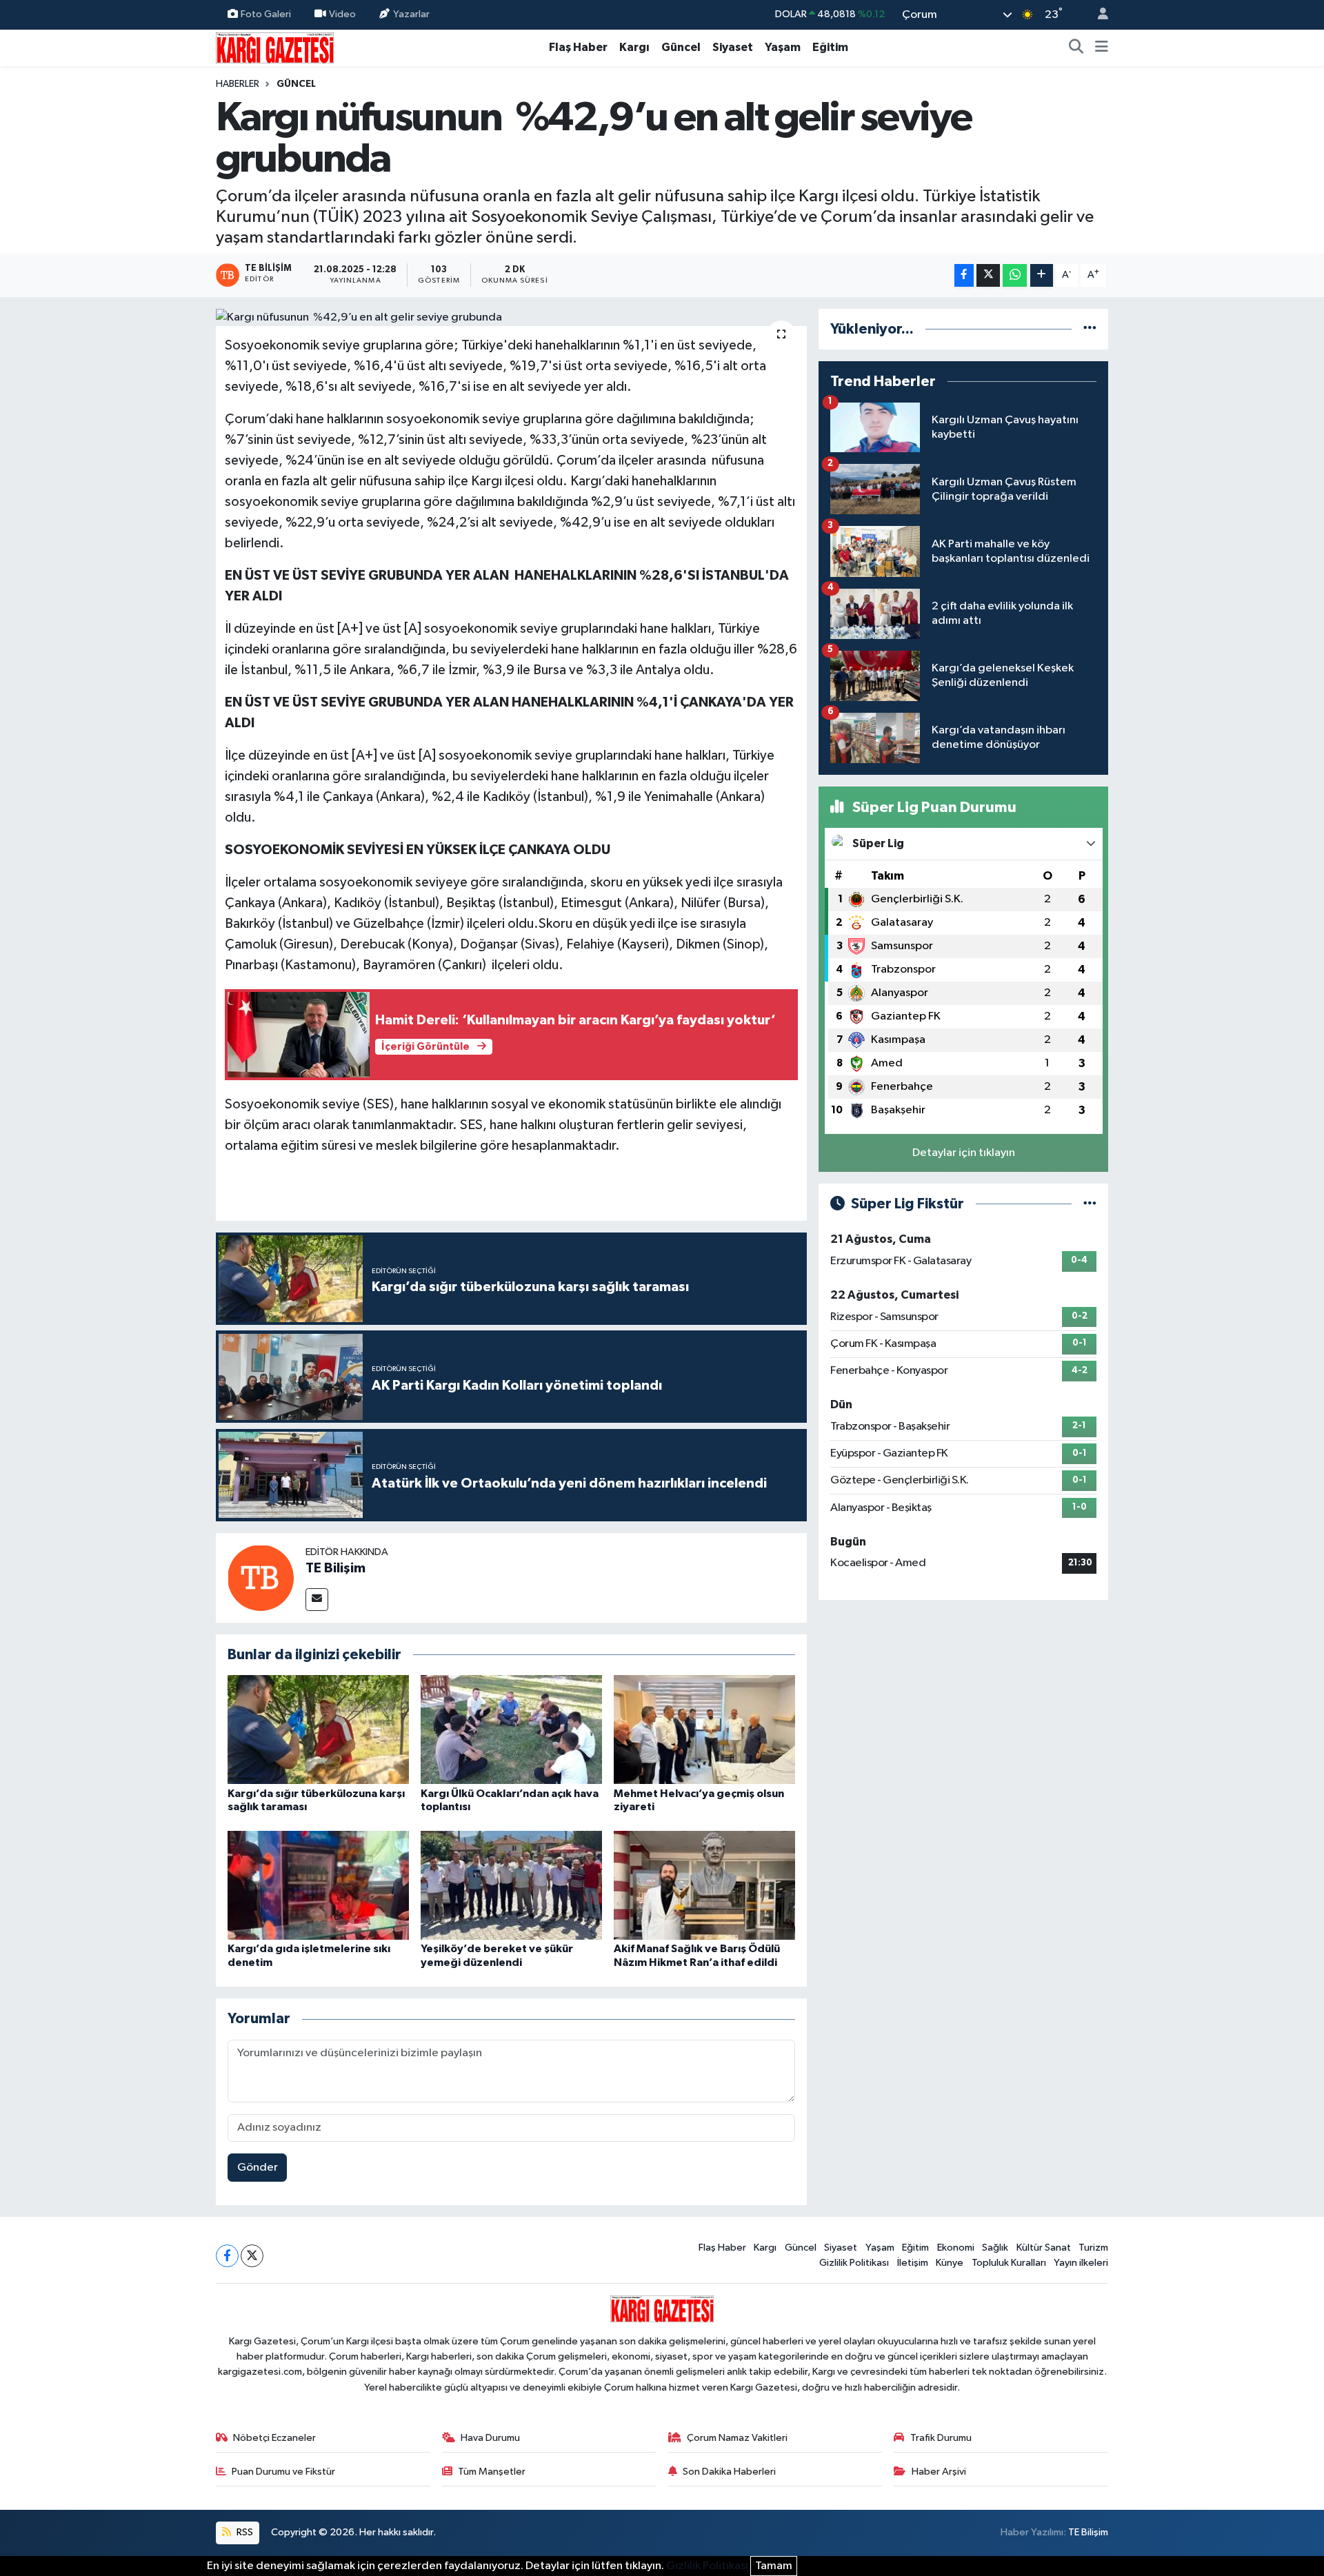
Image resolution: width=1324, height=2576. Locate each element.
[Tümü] (1090, 329)
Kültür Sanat (1044, 2248)
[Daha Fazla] (1042, 275)
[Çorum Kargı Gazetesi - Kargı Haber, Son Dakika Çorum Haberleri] (275, 47)
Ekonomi (956, 2248)
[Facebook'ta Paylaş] (964, 275)
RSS (244, 2532)
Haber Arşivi (939, 2472)
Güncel (681, 47)
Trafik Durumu (941, 2438)
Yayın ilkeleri (1081, 2263)
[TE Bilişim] (261, 1578)
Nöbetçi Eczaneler (274, 2438)
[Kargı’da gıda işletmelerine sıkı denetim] (318, 1885)
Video (342, 14)
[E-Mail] (317, 1600)
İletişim (913, 2263)
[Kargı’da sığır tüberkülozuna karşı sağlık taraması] (318, 1729)
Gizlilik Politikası (854, 2263)
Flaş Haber (578, 47)
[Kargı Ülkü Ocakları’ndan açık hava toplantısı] (511, 1729)
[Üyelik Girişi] (1097, 15)
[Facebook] (227, 2256)
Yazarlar (411, 14)
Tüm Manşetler (492, 2472)
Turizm (1093, 2248)
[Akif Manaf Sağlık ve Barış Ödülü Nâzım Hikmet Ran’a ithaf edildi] (704, 1885)
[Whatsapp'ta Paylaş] (1015, 275)
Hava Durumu (490, 2438)
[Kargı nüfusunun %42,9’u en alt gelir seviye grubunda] (511, 318)
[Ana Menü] (1102, 48)
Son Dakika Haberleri (729, 2472)
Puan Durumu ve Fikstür (283, 2472)
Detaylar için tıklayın (964, 1153)
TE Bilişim (335, 1568)
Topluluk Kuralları (1009, 2263)
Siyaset (733, 47)
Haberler (238, 84)
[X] (252, 2256)
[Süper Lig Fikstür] (1090, 1204)
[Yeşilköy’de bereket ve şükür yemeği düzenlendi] (511, 1885)
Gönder (258, 2168)
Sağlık (995, 2248)
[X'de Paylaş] (988, 275)
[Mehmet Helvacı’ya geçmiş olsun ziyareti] (704, 1729)
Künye (950, 2263)
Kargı (634, 47)
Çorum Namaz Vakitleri (737, 2438)
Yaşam (783, 47)
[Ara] (1076, 48)
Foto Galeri (266, 14)
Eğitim (830, 47)
